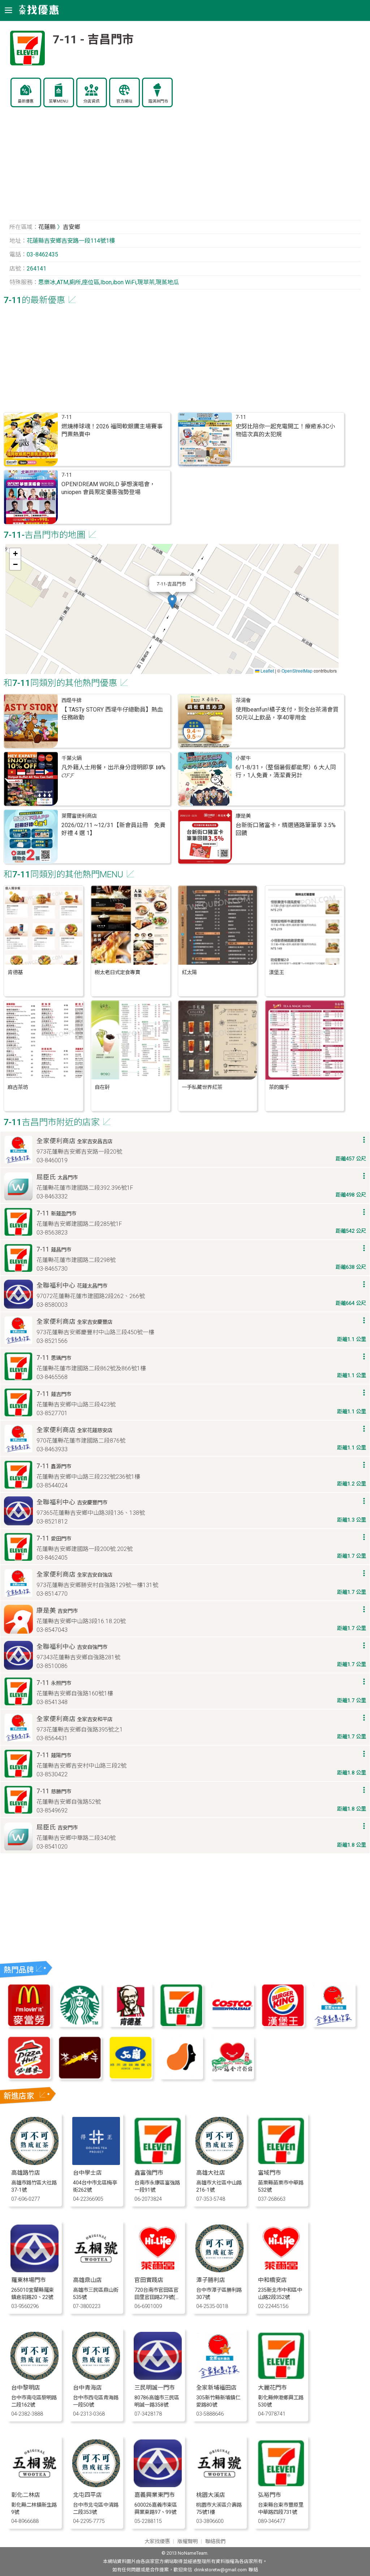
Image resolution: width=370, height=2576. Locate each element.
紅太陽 (189, 973)
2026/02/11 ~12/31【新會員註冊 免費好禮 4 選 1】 (113, 829)
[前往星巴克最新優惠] (80, 2025)
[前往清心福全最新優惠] (232, 2077)
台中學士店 (87, 2173)
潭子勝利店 (211, 2280)
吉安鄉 (72, 227)
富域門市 (270, 2173)
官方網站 (124, 101)
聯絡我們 (215, 2542)
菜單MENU (59, 101)
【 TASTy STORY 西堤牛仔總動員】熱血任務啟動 (112, 714)
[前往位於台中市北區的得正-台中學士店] (96, 2163)
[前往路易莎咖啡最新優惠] (181, 2077)
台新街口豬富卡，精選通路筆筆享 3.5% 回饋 (286, 829)
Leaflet (267, 671)
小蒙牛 (243, 758)
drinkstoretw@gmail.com (220, 2570)
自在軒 (102, 1087)
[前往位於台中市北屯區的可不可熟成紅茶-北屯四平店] (96, 2485)
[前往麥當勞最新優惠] (29, 2025)
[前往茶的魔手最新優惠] (80, 2077)
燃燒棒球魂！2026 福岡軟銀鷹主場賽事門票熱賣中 (112, 430)
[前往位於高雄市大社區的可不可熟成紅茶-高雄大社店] (220, 2163)
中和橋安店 (272, 2280)
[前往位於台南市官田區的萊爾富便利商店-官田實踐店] (158, 2270)
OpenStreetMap (297, 671)
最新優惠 (26, 101)
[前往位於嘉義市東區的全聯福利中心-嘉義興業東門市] (158, 2485)
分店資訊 (91, 101)
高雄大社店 (211, 2173)
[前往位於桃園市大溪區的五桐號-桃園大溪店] (220, 2485)
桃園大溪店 (211, 2495)
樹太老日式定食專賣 (117, 973)
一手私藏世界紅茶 (202, 1087)
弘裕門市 (270, 2495)
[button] (172, 602)
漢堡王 (276, 973)
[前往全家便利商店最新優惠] (334, 2025)
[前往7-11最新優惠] (181, 2025)
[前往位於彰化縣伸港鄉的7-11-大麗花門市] (281, 2378)
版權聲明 (188, 2542)
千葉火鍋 (72, 758)
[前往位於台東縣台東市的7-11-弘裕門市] (281, 2485)
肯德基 (15, 973)
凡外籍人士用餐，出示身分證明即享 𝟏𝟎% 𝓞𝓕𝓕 (113, 771)
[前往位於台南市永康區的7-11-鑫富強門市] (158, 2163)
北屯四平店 (87, 2495)
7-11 (67, 417)
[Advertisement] (185, 168)
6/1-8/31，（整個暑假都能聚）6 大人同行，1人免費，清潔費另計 (286, 771)
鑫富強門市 (149, 2173)
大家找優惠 (157, 2542)
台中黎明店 (26, 2388)
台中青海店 (87, 2388)
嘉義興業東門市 (155, 2495)
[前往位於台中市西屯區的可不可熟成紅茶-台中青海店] (96, 2378)
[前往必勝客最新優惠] (29, 2077)
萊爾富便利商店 (79, 816)
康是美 (243, 816)
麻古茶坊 (18, 1087)
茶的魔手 (279, 1087)
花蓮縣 (47, 227)
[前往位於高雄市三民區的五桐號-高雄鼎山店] (96, 2270)
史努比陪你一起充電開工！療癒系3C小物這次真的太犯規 (285, 430)
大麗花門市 (272, 2388)
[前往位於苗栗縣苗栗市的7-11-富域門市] (281, 2163)
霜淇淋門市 (158, 101)
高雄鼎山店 (87, 2280)
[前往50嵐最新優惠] (130, 2077)
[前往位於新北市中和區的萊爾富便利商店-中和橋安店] (281, 2270)
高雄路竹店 (26, 2173)
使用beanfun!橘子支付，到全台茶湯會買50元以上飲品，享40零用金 (287, 714)
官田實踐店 (149, 2280)
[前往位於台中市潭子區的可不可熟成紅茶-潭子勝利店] (220, 2270)
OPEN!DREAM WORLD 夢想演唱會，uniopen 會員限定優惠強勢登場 (108, 488)
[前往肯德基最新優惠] (130, 2025)
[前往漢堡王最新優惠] (283, 2025)
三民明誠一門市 (155, 2388)
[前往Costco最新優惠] (232, 2025)
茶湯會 (243, 701)
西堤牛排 (72, 701)
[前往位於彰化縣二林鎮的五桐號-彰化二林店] (35, 2485)
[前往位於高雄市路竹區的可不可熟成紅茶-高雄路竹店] (35, 2163)
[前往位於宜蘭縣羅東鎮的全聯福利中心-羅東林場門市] (35, 2270)
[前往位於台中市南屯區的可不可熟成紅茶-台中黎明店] (35, 2378)
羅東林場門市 (29, 2280)
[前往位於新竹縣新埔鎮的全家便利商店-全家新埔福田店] (220, 2378)
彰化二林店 (26, 2495)
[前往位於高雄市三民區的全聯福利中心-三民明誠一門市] (158, 2378)
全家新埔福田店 (216, 2388)
